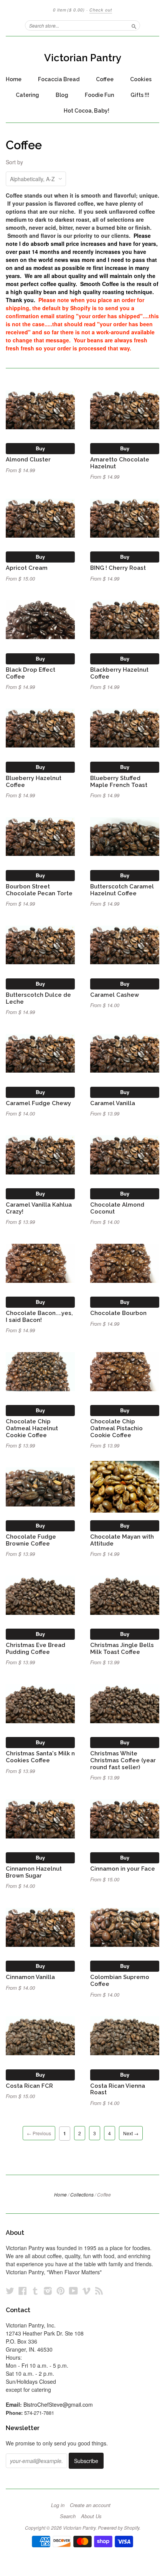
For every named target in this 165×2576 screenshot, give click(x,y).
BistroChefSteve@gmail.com (58, 2404)
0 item (69, 10)
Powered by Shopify (119, 2528)
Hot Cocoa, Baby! (87, 111)
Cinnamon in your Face (123, 1869)
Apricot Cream (27, 568)
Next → (131, 2133)
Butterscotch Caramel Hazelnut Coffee (122, 890)
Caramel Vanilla (113, 1103)
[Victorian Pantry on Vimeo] (86, 2291)
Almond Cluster (28, 459)
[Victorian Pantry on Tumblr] (35, 2291)
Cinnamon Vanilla (30, 1977)
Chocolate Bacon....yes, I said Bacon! (39, 1316)
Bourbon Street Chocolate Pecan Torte (39, 890)
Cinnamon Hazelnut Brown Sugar (34, 1872)
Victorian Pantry (83, 58)
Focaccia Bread (59, 79)
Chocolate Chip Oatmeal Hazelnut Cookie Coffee (32, 1428)
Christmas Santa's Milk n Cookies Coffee (40, 1757)
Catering (27, 95)
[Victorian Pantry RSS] (99, 2291)
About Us (91, 2516)
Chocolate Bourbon (118, 1313)
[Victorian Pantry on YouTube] (73, 2291)
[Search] (134, 25)
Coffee (105, 79)
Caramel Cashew (115, 995)
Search (68, 2516)
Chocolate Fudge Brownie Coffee (31, 1540)
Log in (58, 2505)
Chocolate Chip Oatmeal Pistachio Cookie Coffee (116, 1428)
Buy (40, 448)
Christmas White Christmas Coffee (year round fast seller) (123, 1760)
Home (14, 79)
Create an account (90, 2505)
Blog (62, 95)
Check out (101, 10)
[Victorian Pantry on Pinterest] (61, 2291)
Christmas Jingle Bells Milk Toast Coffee (122, 1648)
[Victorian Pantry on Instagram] (48, 2291)
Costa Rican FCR (29, 2086)
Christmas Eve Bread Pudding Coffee (35, 1648)
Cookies (141, 79)
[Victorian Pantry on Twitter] (10, 2291)
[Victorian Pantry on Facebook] (23, 2291)
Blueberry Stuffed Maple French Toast (119, 781)
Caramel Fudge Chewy (38, 1103)
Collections (82, 2194)
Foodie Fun (99, 95)
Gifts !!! (140, 95)
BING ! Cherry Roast (118, 568)
